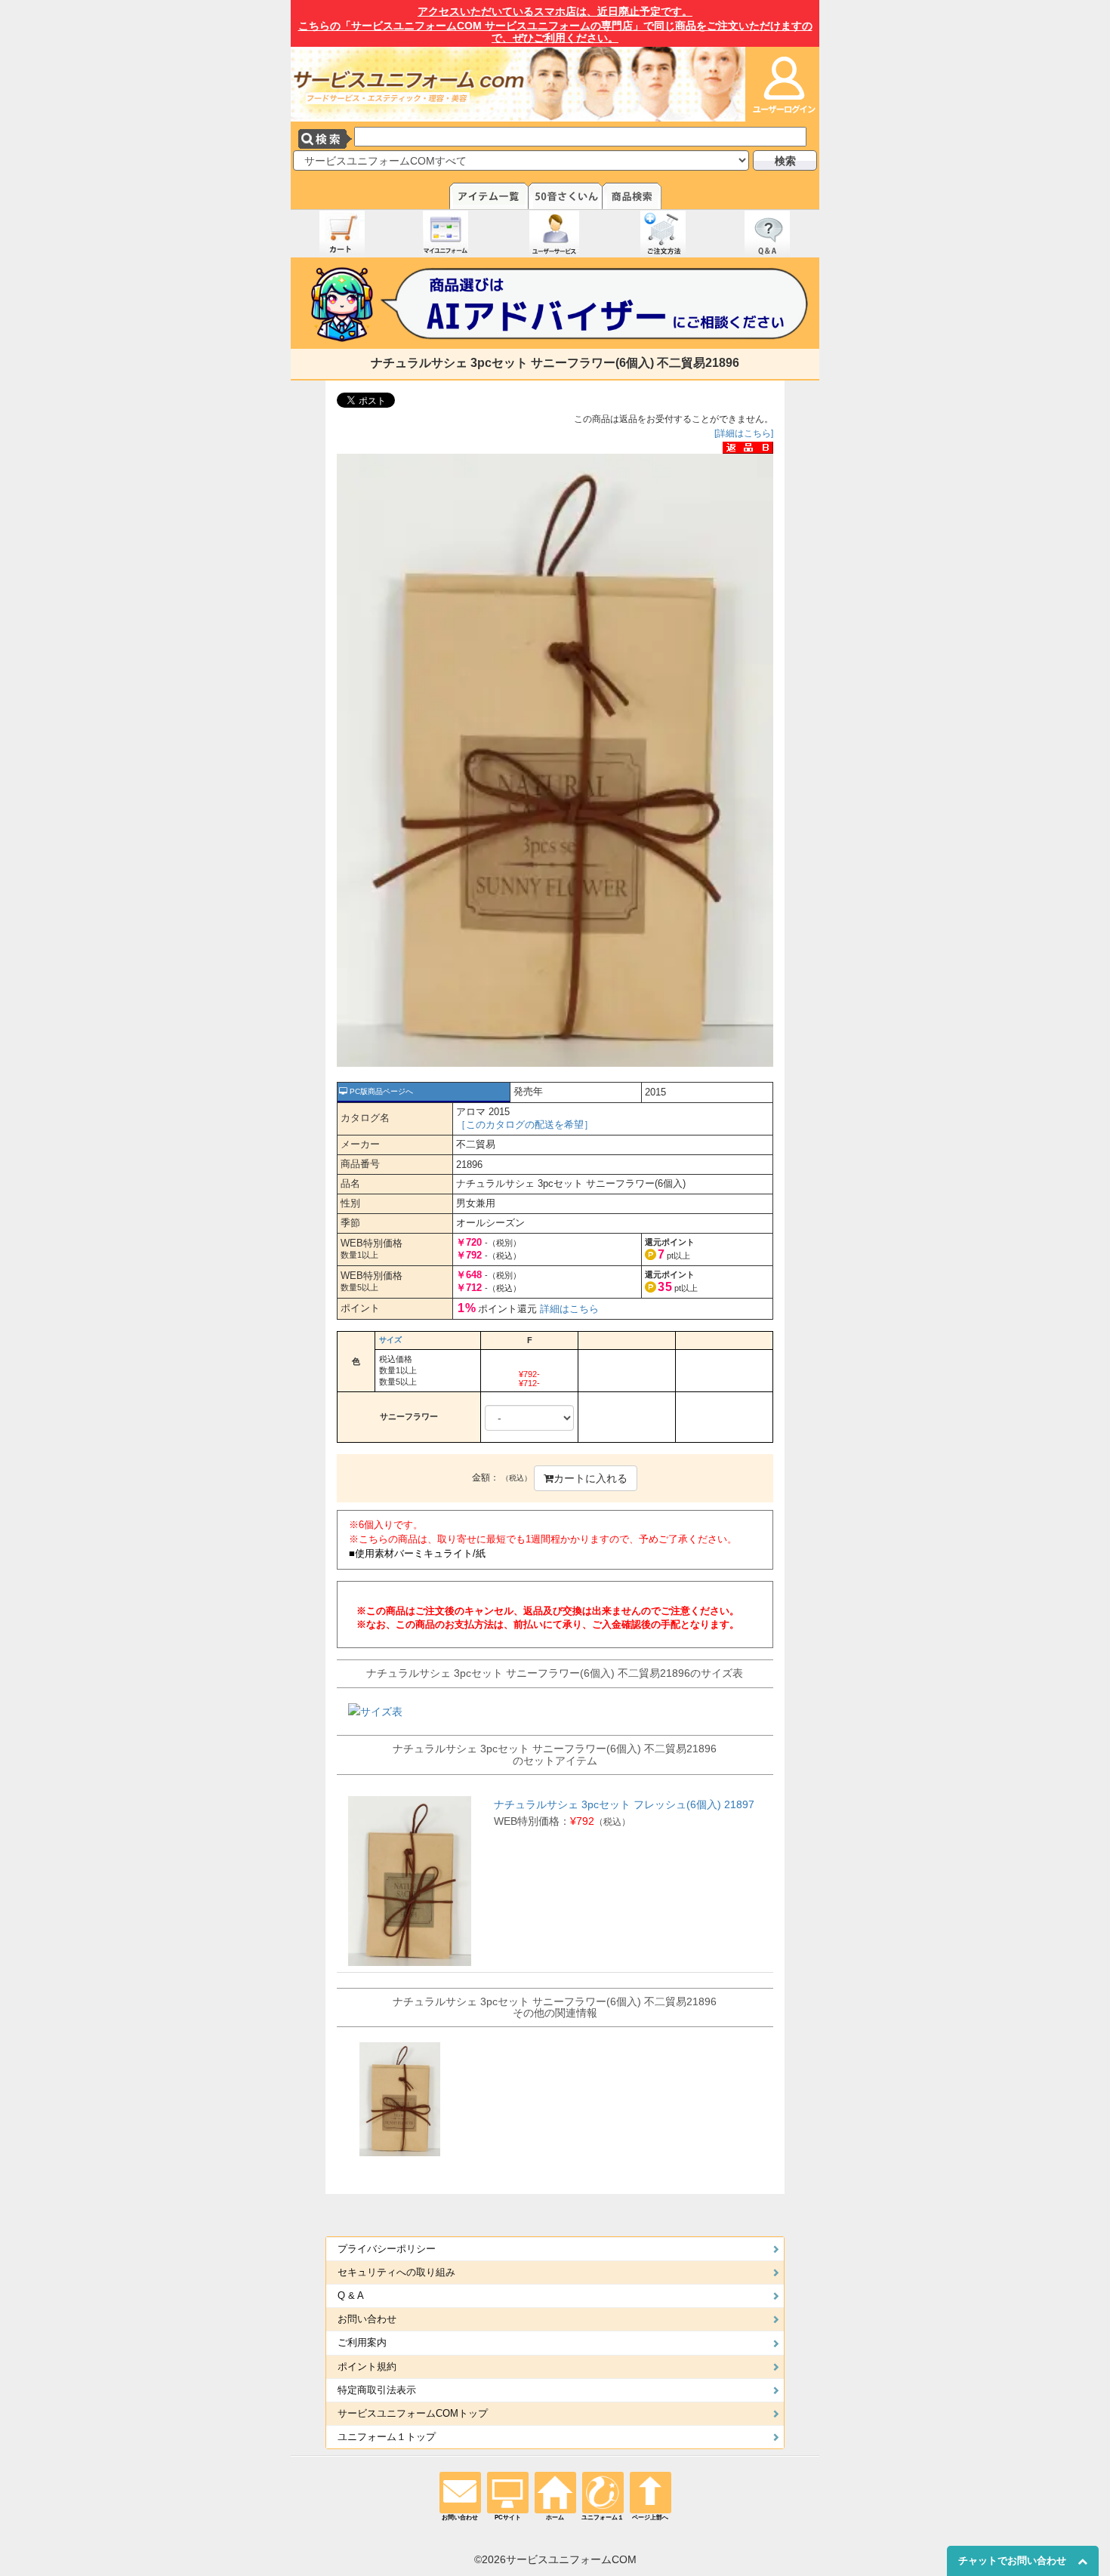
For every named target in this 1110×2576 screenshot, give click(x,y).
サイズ (390, 1340)
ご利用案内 (362, 2343)
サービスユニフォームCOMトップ (413, 2414)
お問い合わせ (367, 2319)
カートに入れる (590, 1478)
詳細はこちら (569, 1309)
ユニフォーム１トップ (387, 2437)
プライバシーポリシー (387, 2249)
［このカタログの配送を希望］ (525, 1125)
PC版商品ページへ (380, 1091)
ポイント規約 (367, 2367)
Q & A (351, 2296)
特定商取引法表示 (377, 2390)
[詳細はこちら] (744, 433)
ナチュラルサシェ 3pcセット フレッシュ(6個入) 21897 (624, 1804)
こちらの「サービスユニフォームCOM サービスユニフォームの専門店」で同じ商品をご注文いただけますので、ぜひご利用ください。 (555, 25)
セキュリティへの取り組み (396, 2272)
